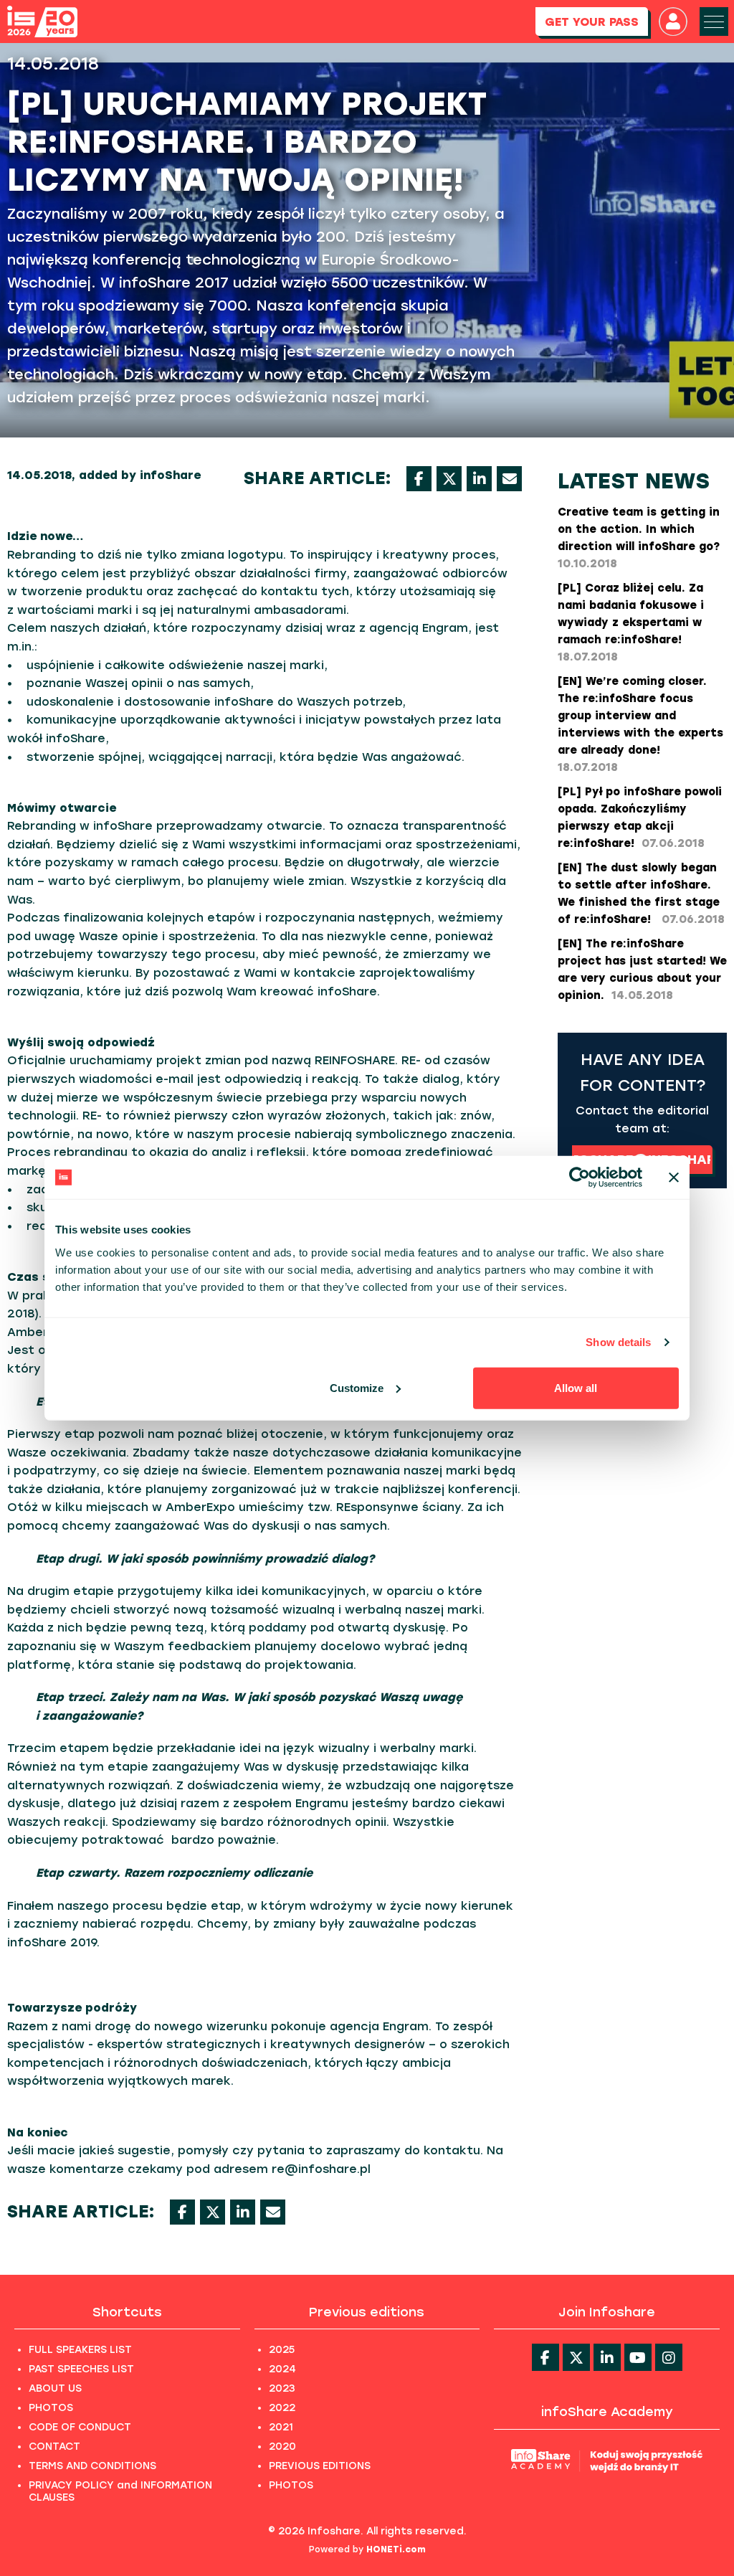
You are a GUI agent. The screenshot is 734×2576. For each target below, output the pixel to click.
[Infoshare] (42, 22)
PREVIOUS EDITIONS (320, 2466)
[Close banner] (674, 1178)
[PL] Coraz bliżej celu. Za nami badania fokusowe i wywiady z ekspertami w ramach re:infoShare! (631, 622)
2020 (282, 2447)
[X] (449, 479)
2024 (282, 2369)
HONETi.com (396, 2549)
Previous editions (367, 2312)
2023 (282, 2388)
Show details (618, 1342)
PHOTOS (51, 2408)
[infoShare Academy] (607, 2460)
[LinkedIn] (479, 479)
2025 (282, 2350)
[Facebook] (419, 479)
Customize (357, 1387)
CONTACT (54, 2447)
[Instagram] (669, 2357)
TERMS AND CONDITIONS (92, 2466)
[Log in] (673, 22)
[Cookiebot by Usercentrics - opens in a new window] (580, 1178)
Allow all (576, 1387)
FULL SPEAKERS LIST (80, 2350)
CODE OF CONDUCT (80, 2427)
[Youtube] (638, 2357)
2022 (282, 2408)
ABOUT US (55, 2388)
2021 (281, 2427)
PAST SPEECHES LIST (81, 2369)
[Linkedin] (607, 2357)
